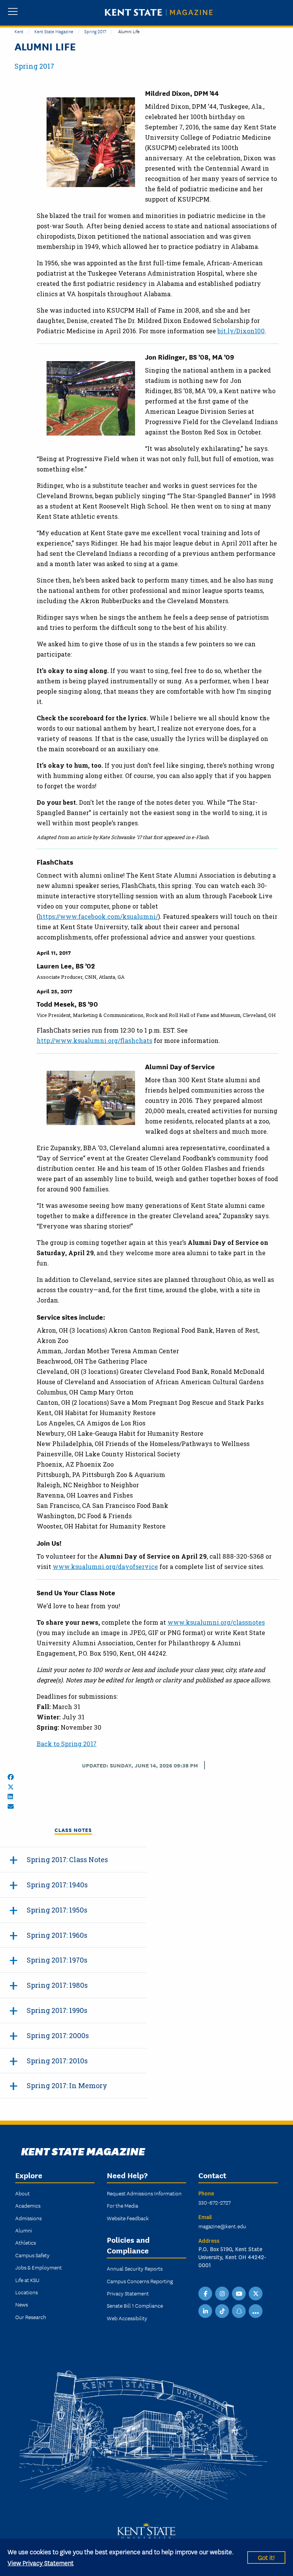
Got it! (266, 2557)
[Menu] (13, 12)
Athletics (26, 2242)
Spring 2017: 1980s (57, 1985)
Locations (27, 2292)
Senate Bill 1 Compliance (135, 2305)
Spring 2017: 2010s (57, 2061)
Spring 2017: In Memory (67, 2085)
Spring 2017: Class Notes (67, 1859)
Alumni (24, 2230)
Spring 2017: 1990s (57, 2010)
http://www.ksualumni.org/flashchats (94, 1040)
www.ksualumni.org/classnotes (216, 1622)
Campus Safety (32, 2255)
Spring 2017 (95, 31)
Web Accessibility (127, 2318)
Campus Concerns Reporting (140, 2281)
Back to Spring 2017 (67, 1744)
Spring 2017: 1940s (57, 1885)
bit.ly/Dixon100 (241, 331)
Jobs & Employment (39, 2267)
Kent (19, 31)
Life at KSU (27, 2280)
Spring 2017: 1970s (57, 1960)
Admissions (28, 2218)
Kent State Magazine (54, 31)
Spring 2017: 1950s (57, 1910)
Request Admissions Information (144, 2193)
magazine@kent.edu (222, 2226)
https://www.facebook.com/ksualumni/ (98, 916)
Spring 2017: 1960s (57, 1935)
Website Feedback (128, 2218)
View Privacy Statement (41, 2562)
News (22, 2304)
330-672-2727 (215, 2202)
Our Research (31, 2317)
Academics (28, 2205)
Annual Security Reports (135, 2268)
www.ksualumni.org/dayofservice (105, 1566)
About (23, 2193)
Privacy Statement (128, 2293)
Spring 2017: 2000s (58, 2035)
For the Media (122, 2205)
